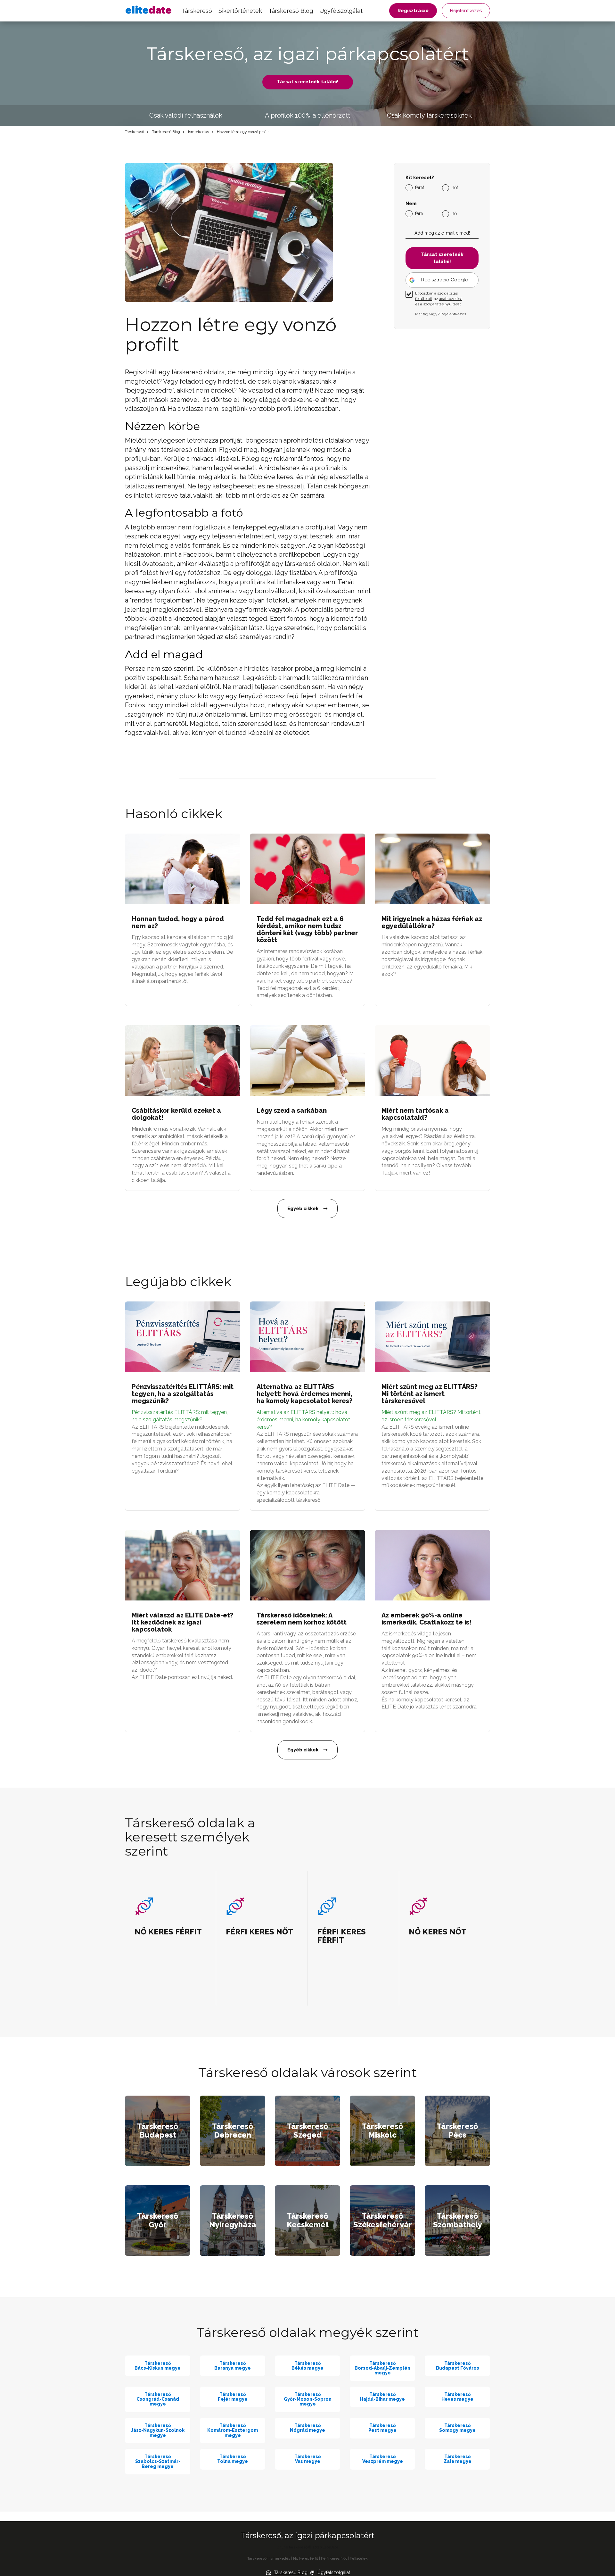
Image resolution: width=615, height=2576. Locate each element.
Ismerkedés (198, 132)
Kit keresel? (420, 178)
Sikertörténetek (240, 11)
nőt (455, 187)
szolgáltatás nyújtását (442, 304)
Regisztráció (413, 11)
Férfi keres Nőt (334, 2558)
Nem (411, 204)
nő (454, 213)
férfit (420, 187)
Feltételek (359, 2558)
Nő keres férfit (306, 2558)
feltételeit (424, 299)
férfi (419, 213)
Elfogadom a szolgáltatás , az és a (439, 299)
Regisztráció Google (445, 280)
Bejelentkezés (466, 11)
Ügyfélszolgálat (341, 11)
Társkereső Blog (291, 11)
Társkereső (197, 11)
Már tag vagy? (441, 314)
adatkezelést (451, 299)
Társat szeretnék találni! (308, 82)
